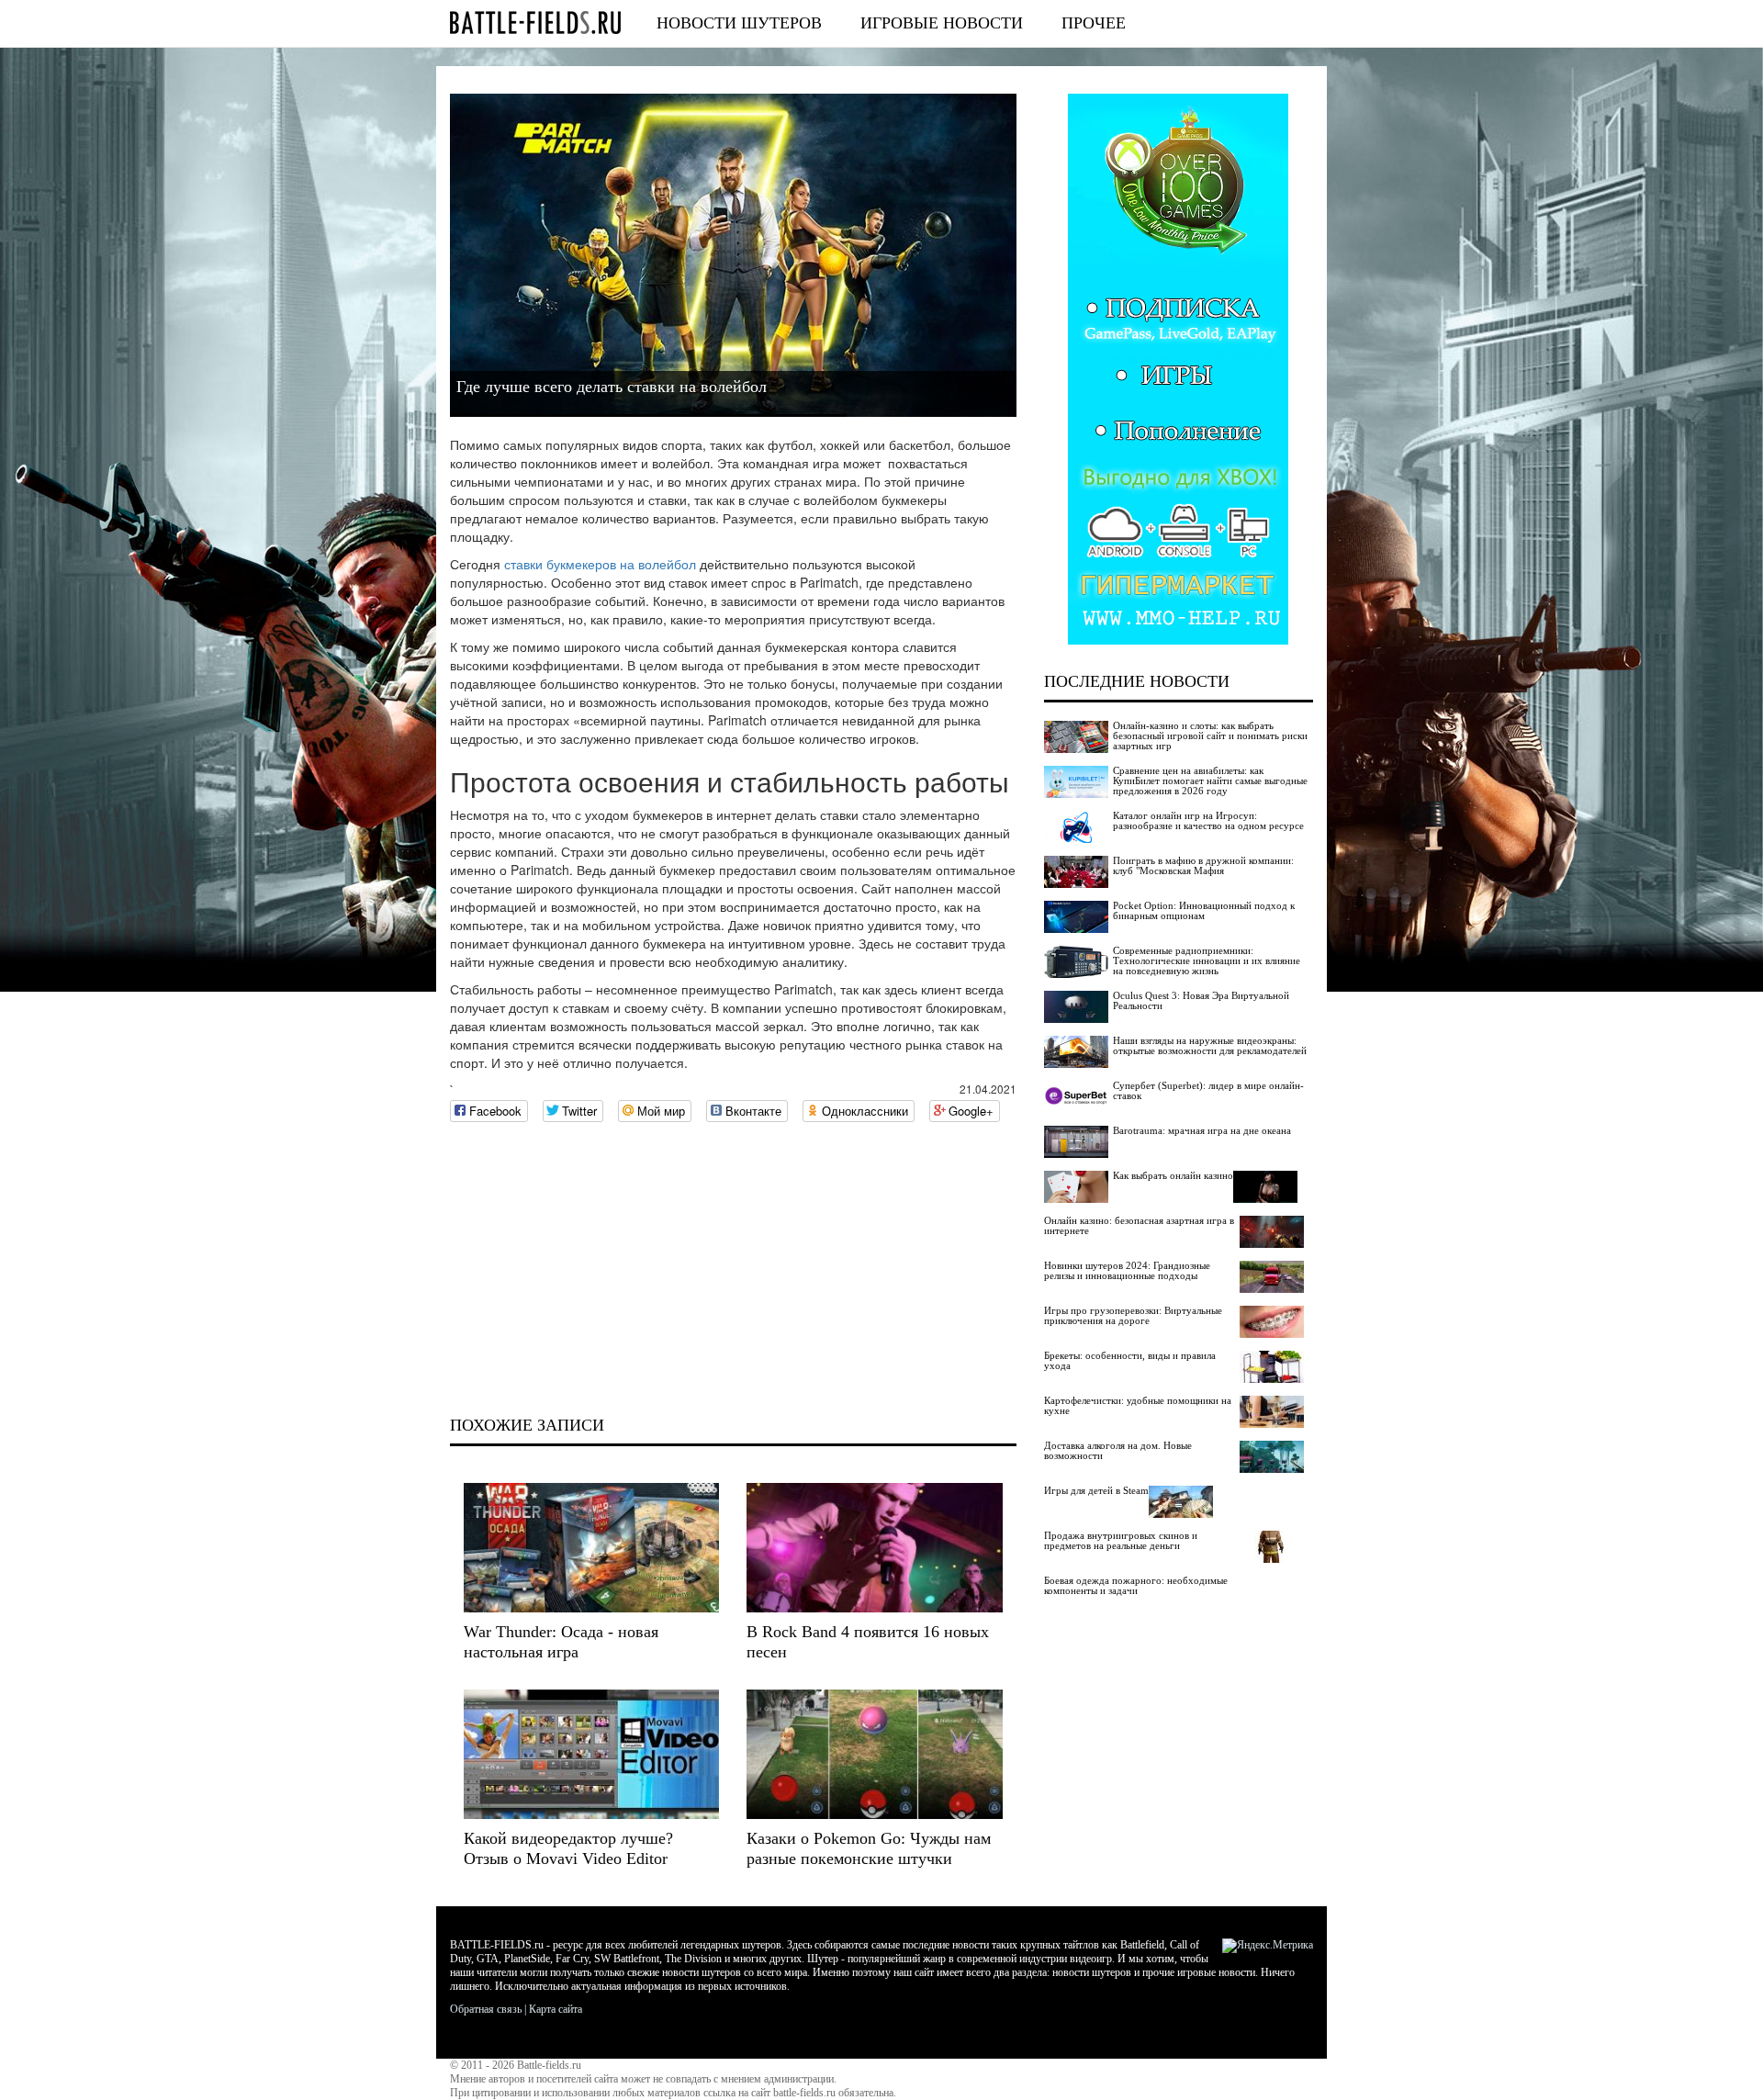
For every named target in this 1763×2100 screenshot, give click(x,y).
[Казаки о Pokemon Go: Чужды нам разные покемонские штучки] (874, 1754)
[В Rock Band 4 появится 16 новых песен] (874, 1548)
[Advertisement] (733, 1269)
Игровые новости (942, 23)
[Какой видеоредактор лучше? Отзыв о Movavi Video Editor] (591, 1754)
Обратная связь (486, 2009)
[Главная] (535, 22)
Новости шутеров (739, 23)
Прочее (1094, 23)
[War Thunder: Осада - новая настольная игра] (591, 1548)
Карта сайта (556, 2009)
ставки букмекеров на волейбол (600, 564)
